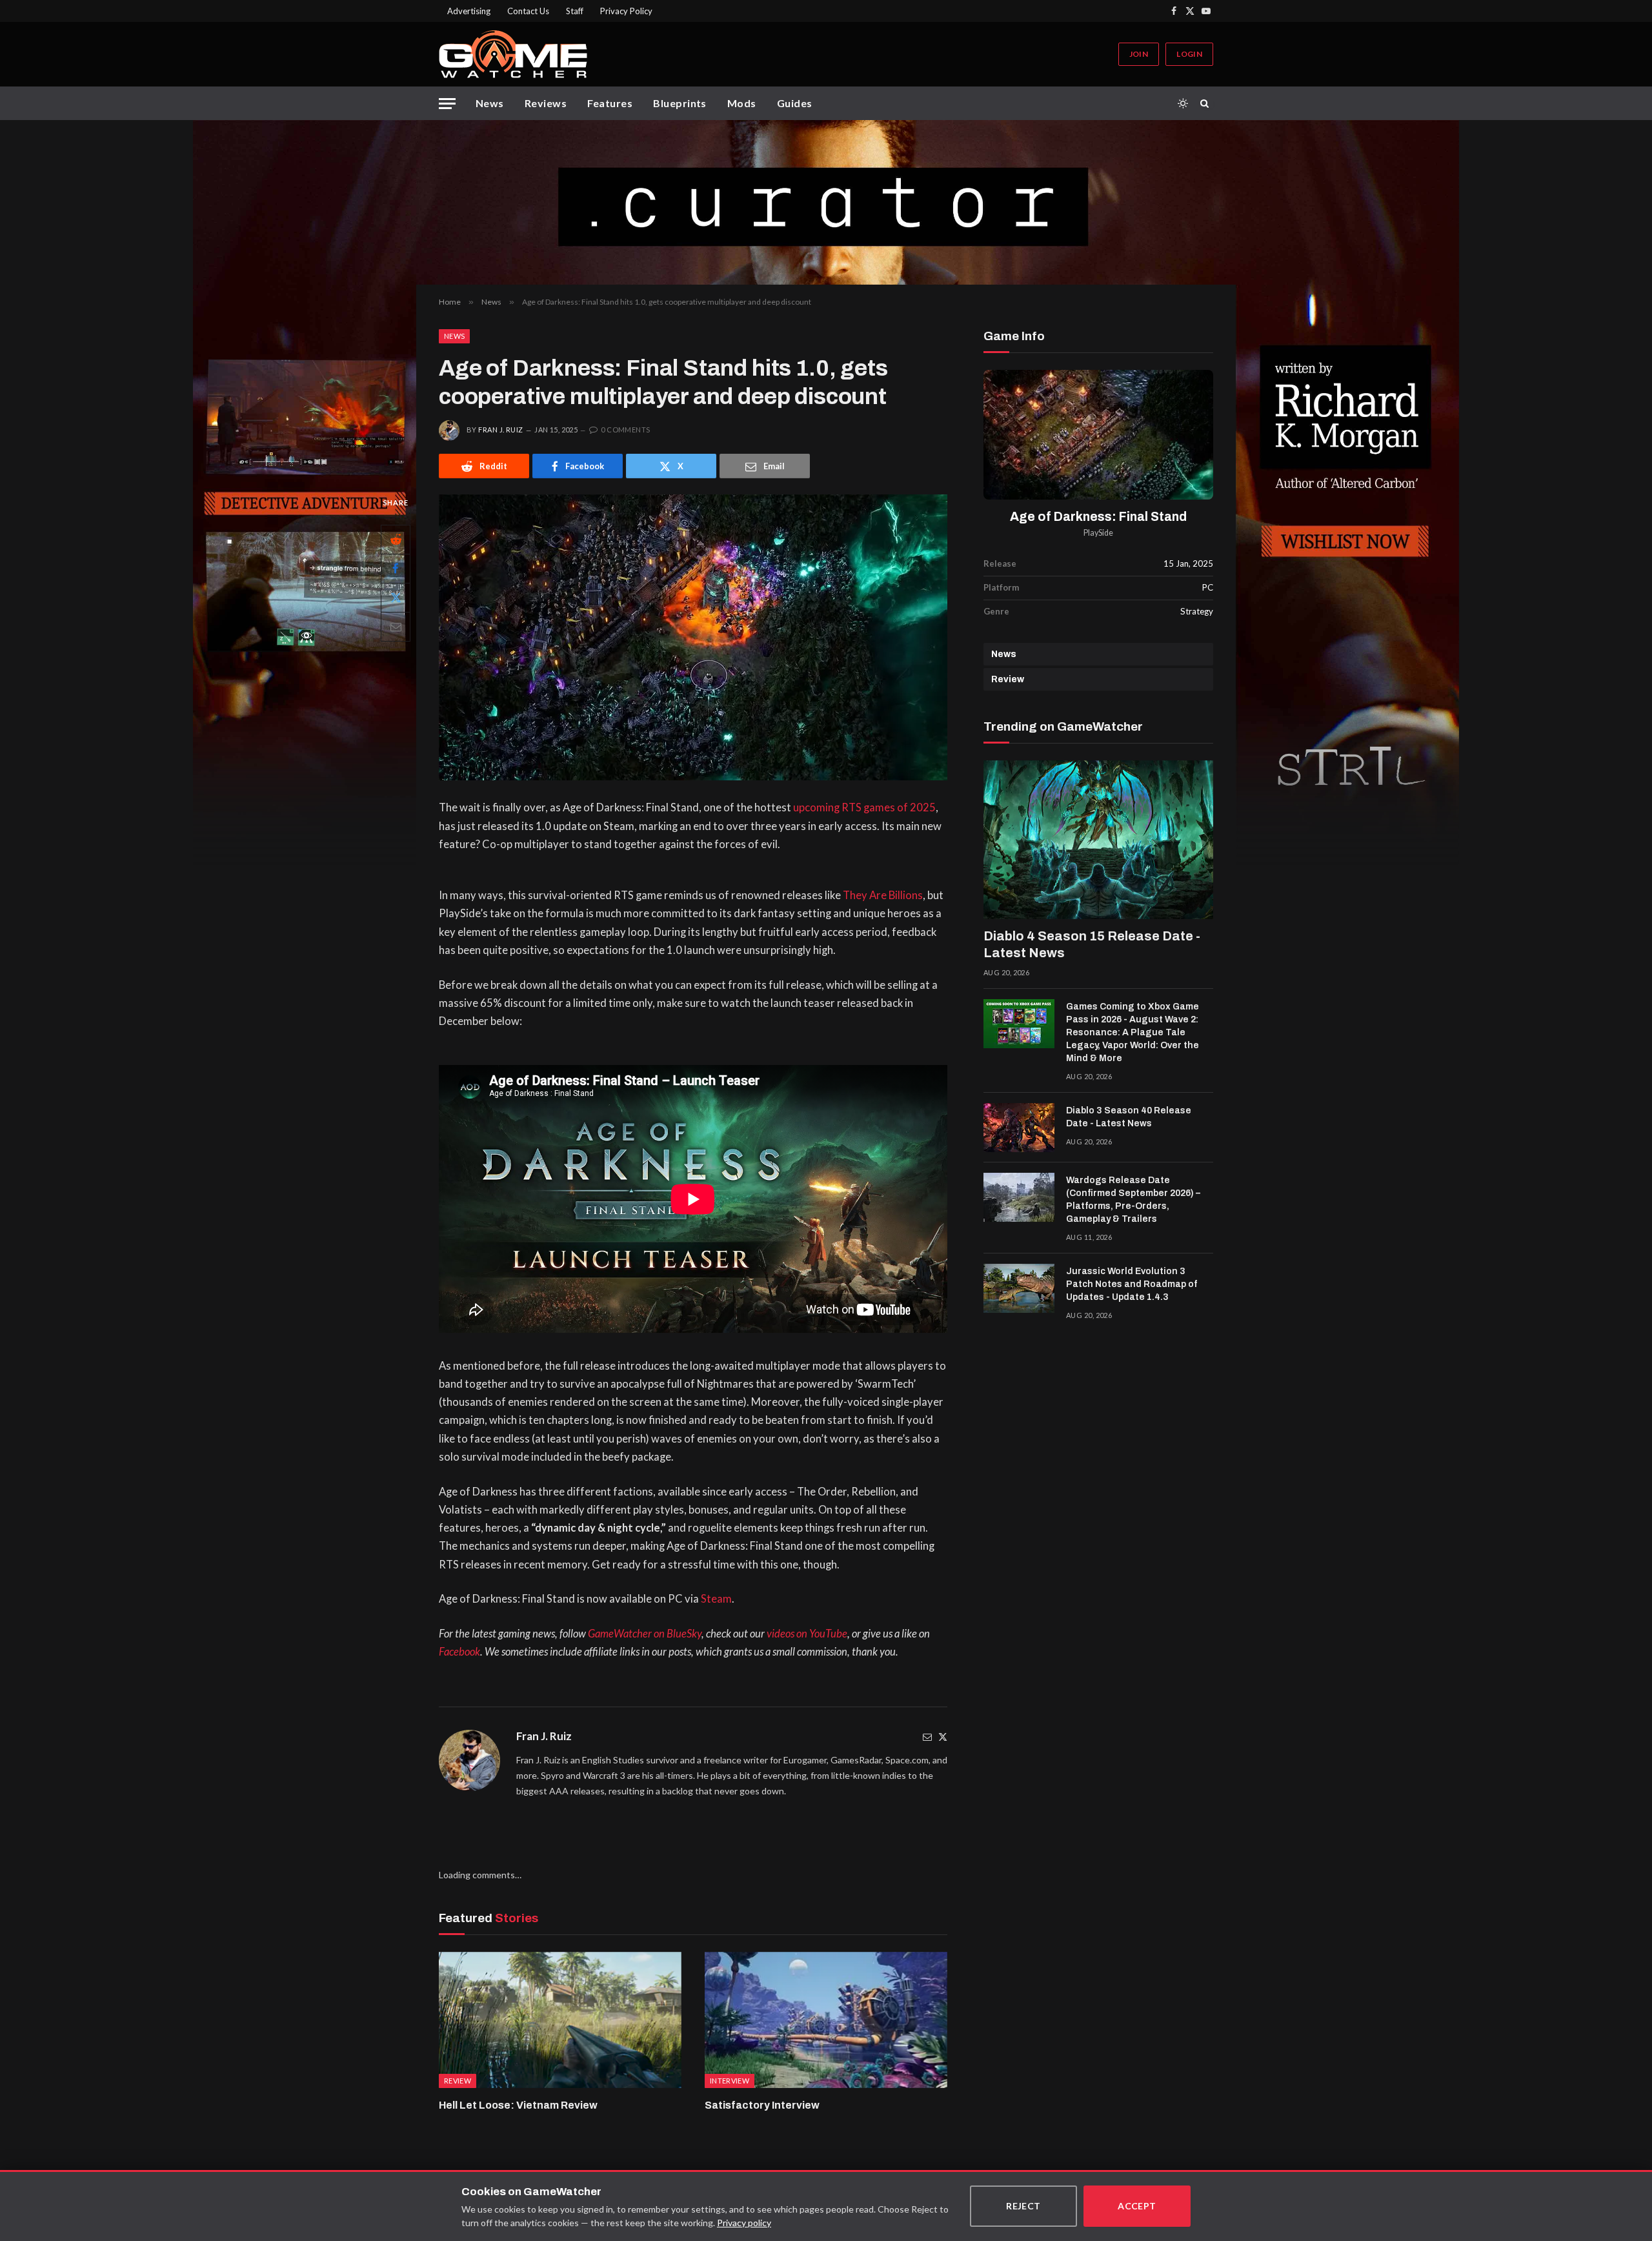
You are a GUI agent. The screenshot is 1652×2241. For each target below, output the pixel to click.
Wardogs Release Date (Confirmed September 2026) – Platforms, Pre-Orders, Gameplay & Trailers (1133, 1200)
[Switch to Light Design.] (1183, 103)
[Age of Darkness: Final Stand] (1098, 435)
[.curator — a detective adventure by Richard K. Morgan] (826, 202)
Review (1008, 679)
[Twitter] (943, 1737)
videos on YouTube (807, 1634)
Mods (742, 103)
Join (1139, 54)
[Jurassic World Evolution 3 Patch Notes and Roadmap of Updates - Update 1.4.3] (1019, 1288)
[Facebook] (396, 569)
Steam (716, 1599)
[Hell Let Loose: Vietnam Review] (560, 2020)
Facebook (459, 1652)
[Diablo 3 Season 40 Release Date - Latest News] (1019, 1128)
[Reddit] (396, 540)
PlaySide (1098, 533)
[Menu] (447, 104)
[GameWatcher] (513, 54)
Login (1189, 54)
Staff (575, 11)
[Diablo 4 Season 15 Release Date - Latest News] (1098, 840)
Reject (1023, 2206)
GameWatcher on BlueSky (645, 1634)
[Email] (396, 627)
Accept (1137, 2206)
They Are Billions (883, 895)
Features (610, 103)
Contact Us (528, 11)
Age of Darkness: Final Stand (1098, 517)
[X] (396, 598)
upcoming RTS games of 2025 (864, 807)
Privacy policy (744, 2223)
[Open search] (1207, 103)
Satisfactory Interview (762, 2105)
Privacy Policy (626, 11)
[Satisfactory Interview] (826, 2020)
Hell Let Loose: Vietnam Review (518, 2105)
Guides (795, 103)
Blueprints (680, 103)
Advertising (469, 11)
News (490, 103)
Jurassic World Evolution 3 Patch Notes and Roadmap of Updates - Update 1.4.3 (1132, 1284)
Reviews (546, 103)
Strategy (1197, 611)
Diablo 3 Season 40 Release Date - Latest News (1129, 1117)
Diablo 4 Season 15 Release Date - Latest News (1092, 944)
